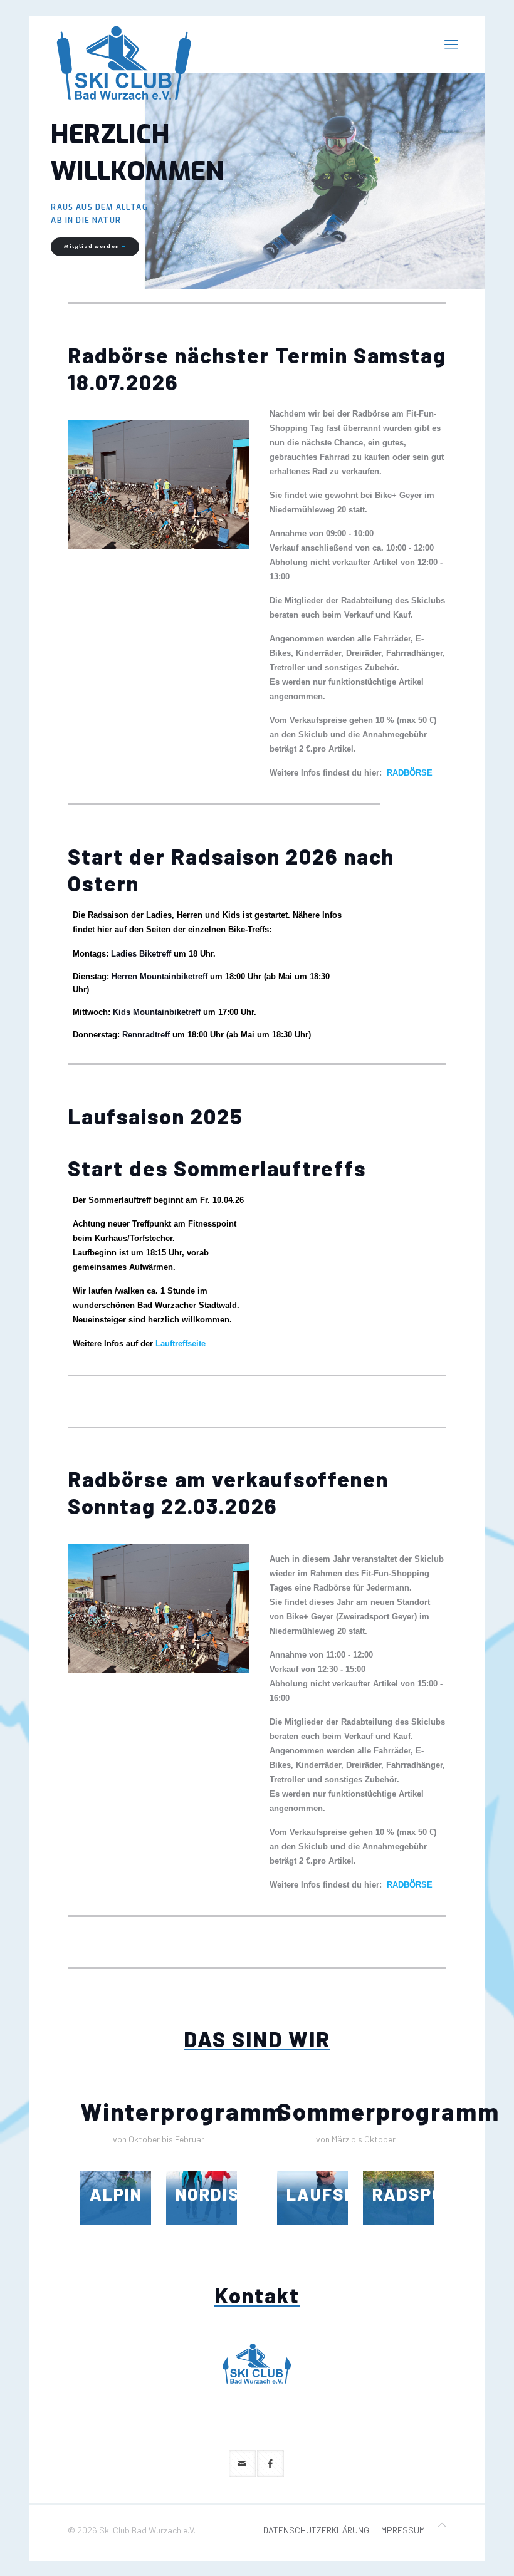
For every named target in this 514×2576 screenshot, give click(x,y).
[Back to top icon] (442, 2524)
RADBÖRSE (410, 773)
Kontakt (257, 2295)
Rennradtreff (146, 1035)
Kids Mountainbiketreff (157, 1012)
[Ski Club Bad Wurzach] (124, 63)
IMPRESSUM (402, 2530)
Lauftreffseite (181, 1343)
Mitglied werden (95, 247)
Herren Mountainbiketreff (160, 976)
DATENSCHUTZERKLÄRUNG (316, 2530)
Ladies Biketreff (141, 954)
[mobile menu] (451, 44)
